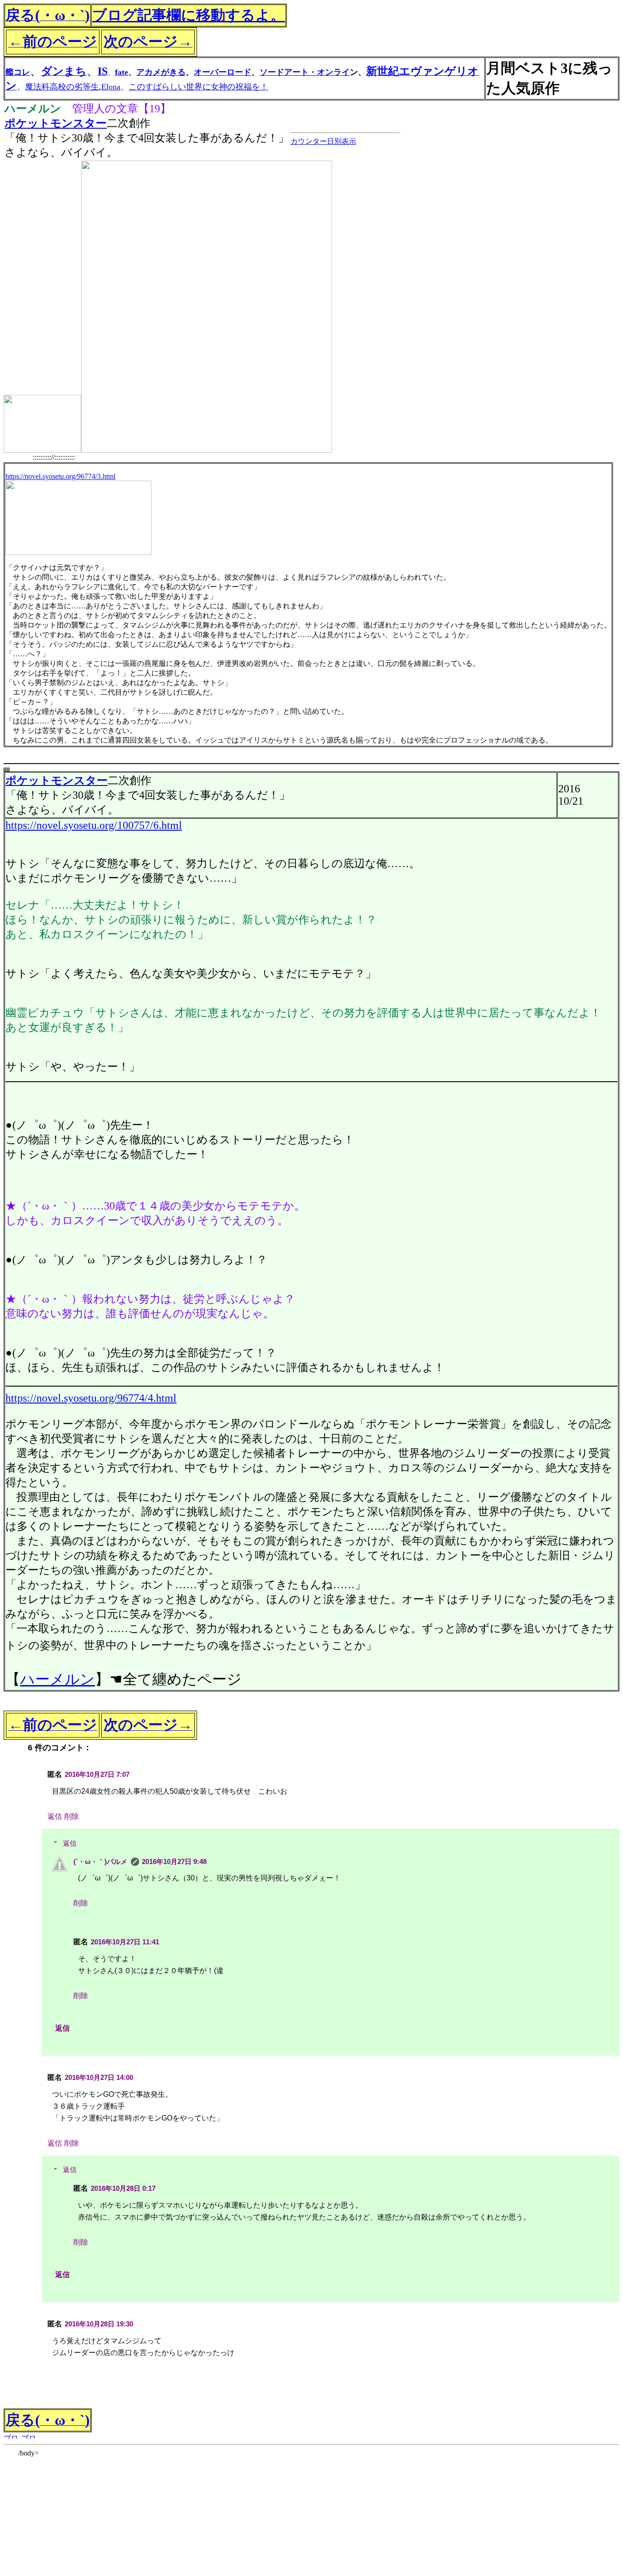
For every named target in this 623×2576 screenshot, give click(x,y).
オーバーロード (223, 72)
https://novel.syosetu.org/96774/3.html (60, 476)
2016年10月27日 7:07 (97, 1774)
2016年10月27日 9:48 (174, 1861)
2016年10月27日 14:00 (99, 2077)
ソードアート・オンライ (305, 72)
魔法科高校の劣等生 (62, 87)
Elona (111, 87)
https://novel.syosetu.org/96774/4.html (91, 1398)
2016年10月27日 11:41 (125, 1942)
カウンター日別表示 (323, 141)
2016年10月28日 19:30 (99, 2324)
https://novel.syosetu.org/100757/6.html (94, 825)
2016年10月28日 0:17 (123, 2188)
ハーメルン (57, 1679)
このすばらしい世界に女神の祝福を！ (198, 87)
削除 (72, 1816)
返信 (55, 1816)
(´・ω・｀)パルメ (100, 1861)
